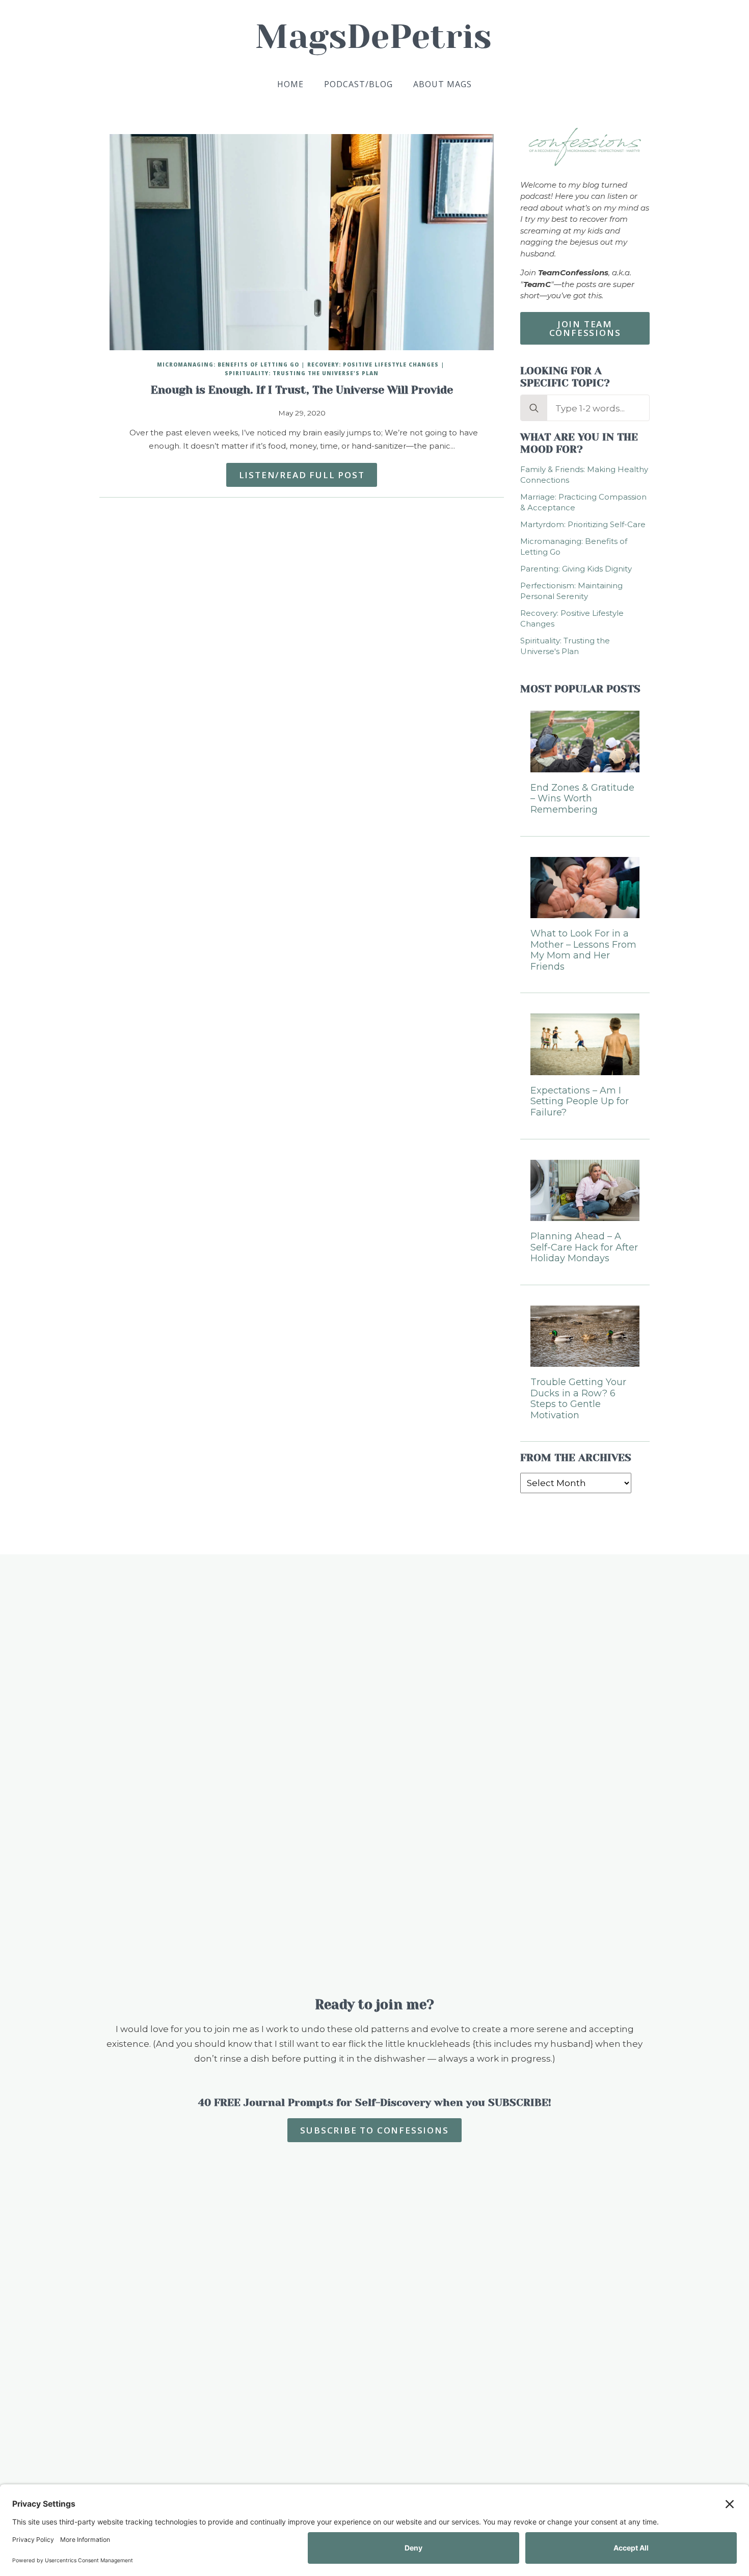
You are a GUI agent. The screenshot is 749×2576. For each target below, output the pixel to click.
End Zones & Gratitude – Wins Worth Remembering (582, 799)
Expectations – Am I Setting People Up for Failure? (580, 1102)
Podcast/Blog (358, 84)
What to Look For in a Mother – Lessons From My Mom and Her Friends (583, 950)
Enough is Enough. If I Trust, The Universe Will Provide (302, 390)
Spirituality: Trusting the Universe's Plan (302, 373)
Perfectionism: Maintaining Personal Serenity (571, 591)
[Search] (534, 408)
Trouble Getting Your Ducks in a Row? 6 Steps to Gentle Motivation (578, 1399)
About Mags (443, 84)
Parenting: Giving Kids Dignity (576, 569)
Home (290, 84)
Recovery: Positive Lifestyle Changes (373, 365)
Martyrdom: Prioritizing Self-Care (583, 524)
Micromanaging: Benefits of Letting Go (228, 365)
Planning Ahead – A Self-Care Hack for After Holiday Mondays (584, 1247)
